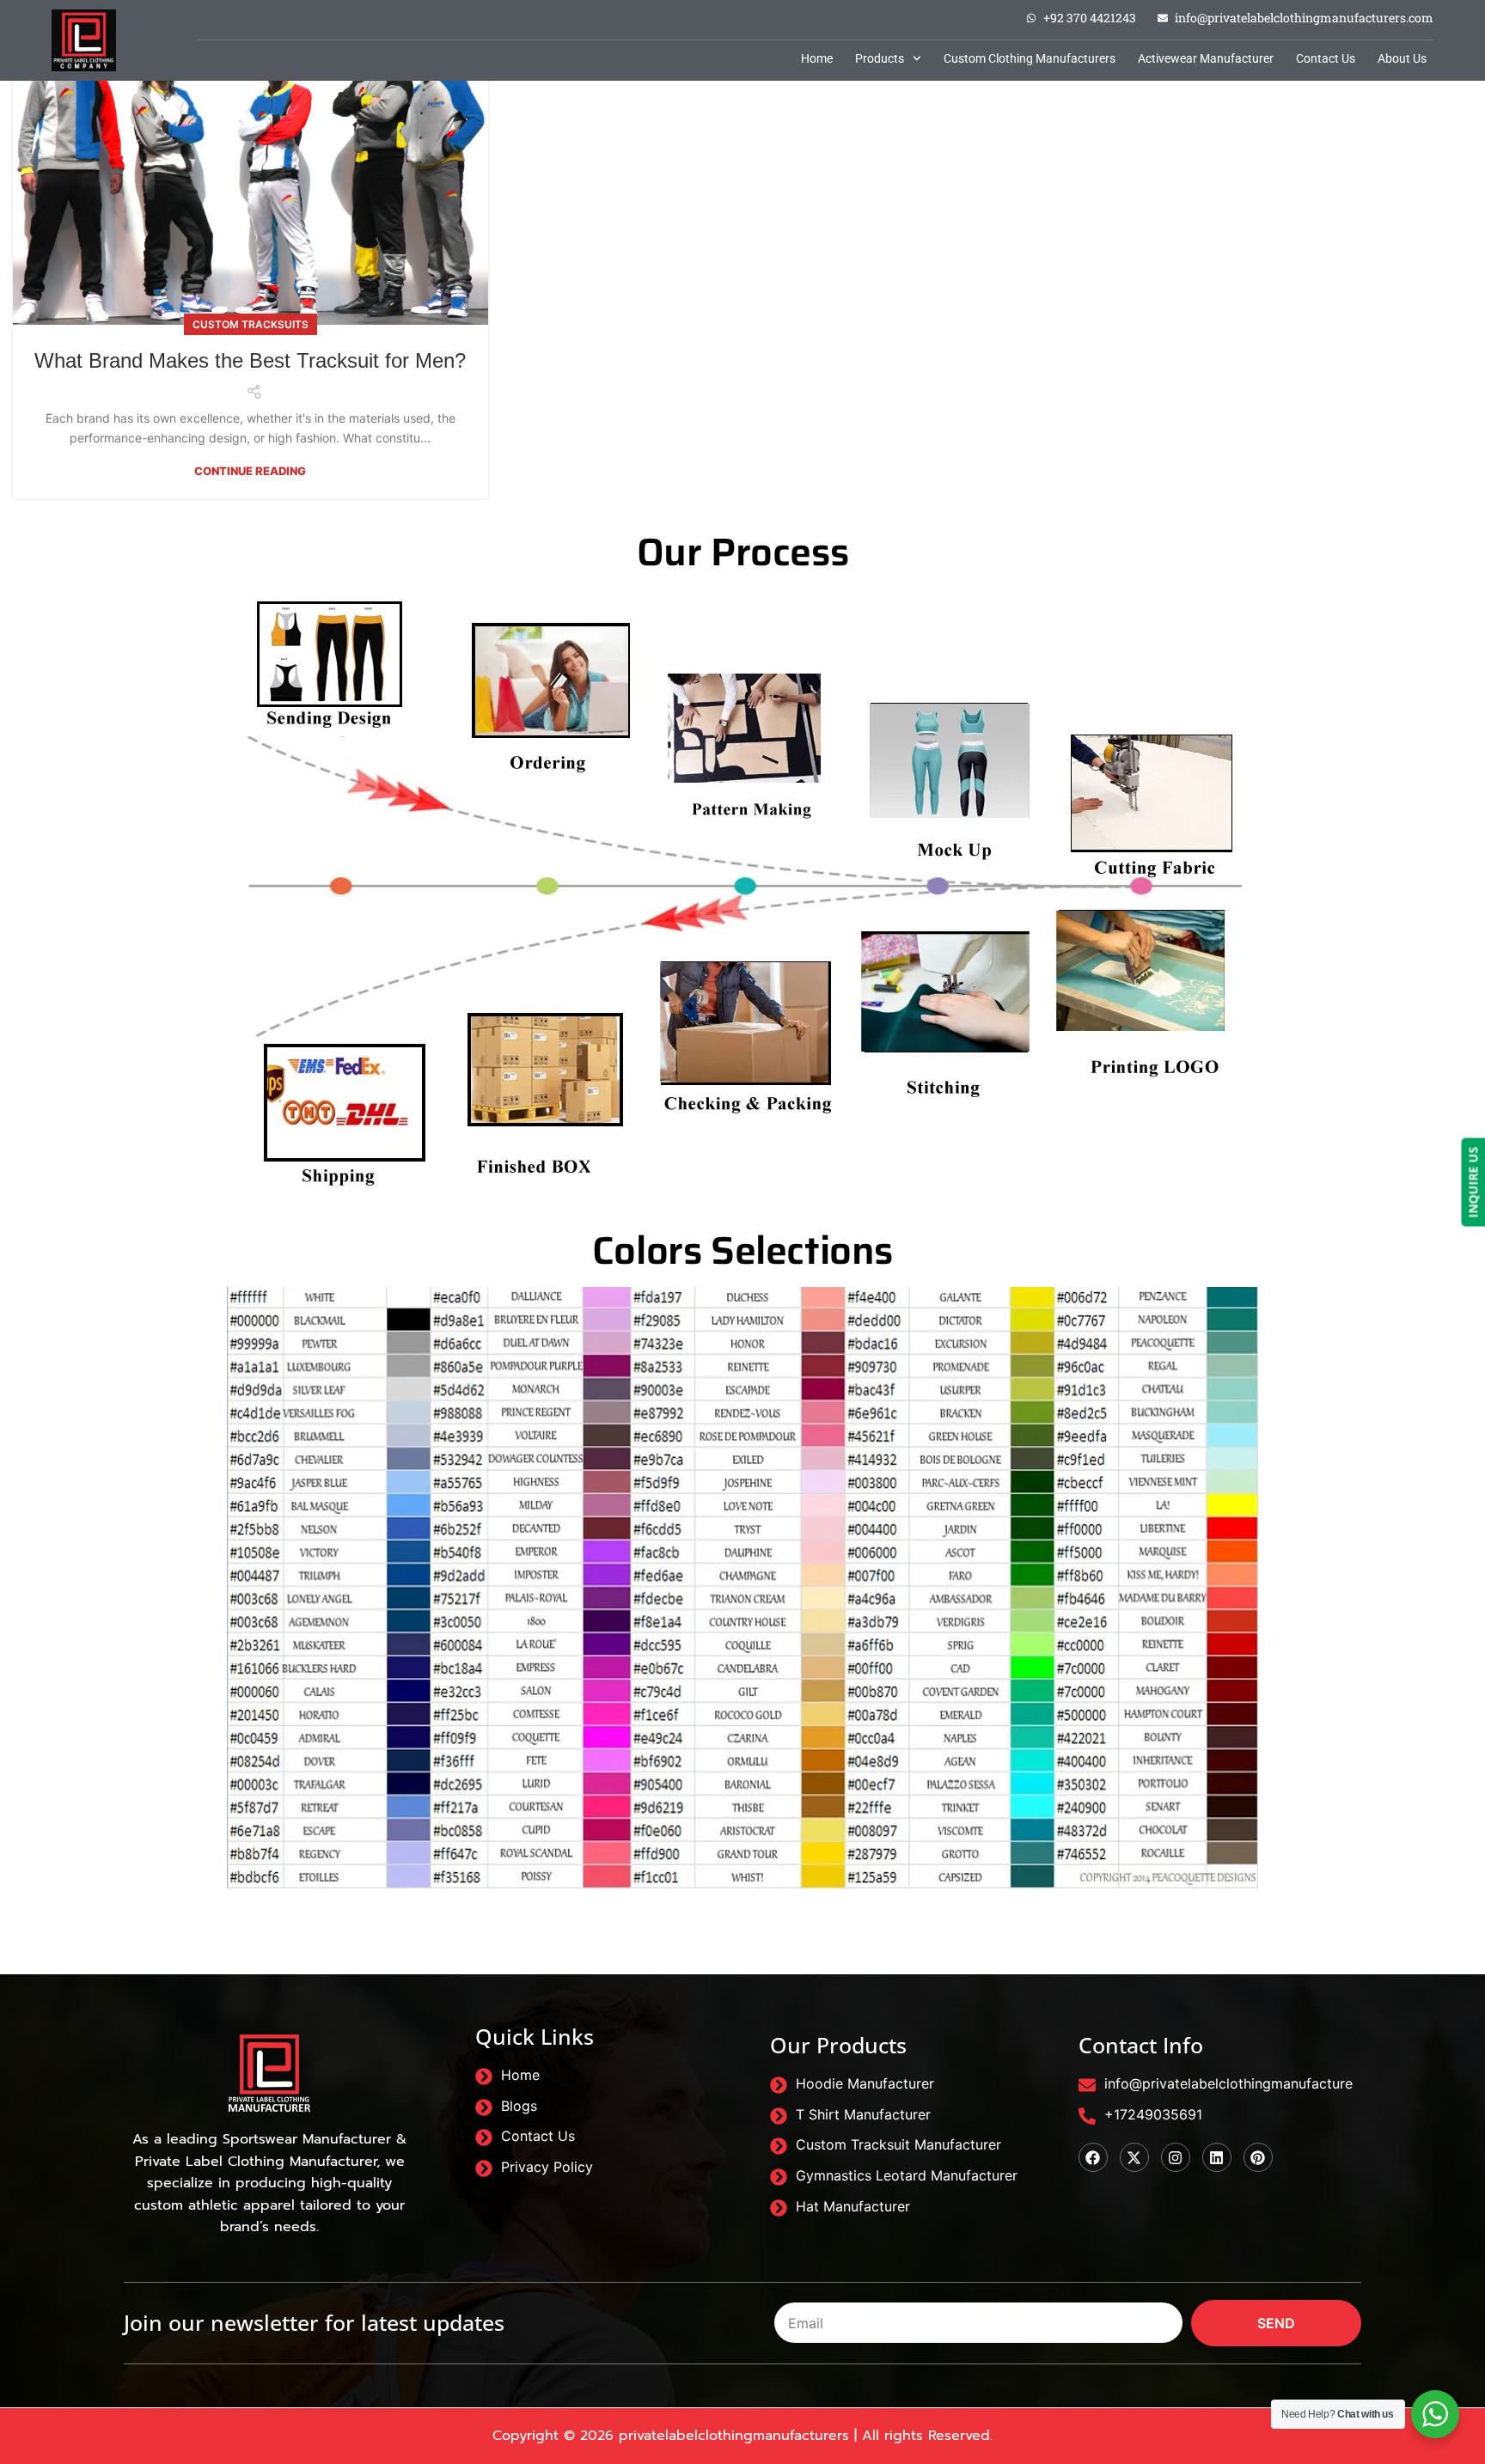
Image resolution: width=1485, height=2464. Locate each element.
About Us (1402, 58)
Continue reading (250, 471)
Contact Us (1326, 58)
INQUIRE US (1473, 1183)
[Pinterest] (1258, 2157)
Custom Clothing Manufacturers (1030, 58)
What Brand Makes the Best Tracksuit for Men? (250, 360)
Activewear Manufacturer (1206, 58)
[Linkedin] (1217, 2157)
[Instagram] (1176, 2157)
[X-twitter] (1134, 2157)
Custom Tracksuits (251, 324)
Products (880, 58)
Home (817, 58)
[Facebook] (1093, 2157)
